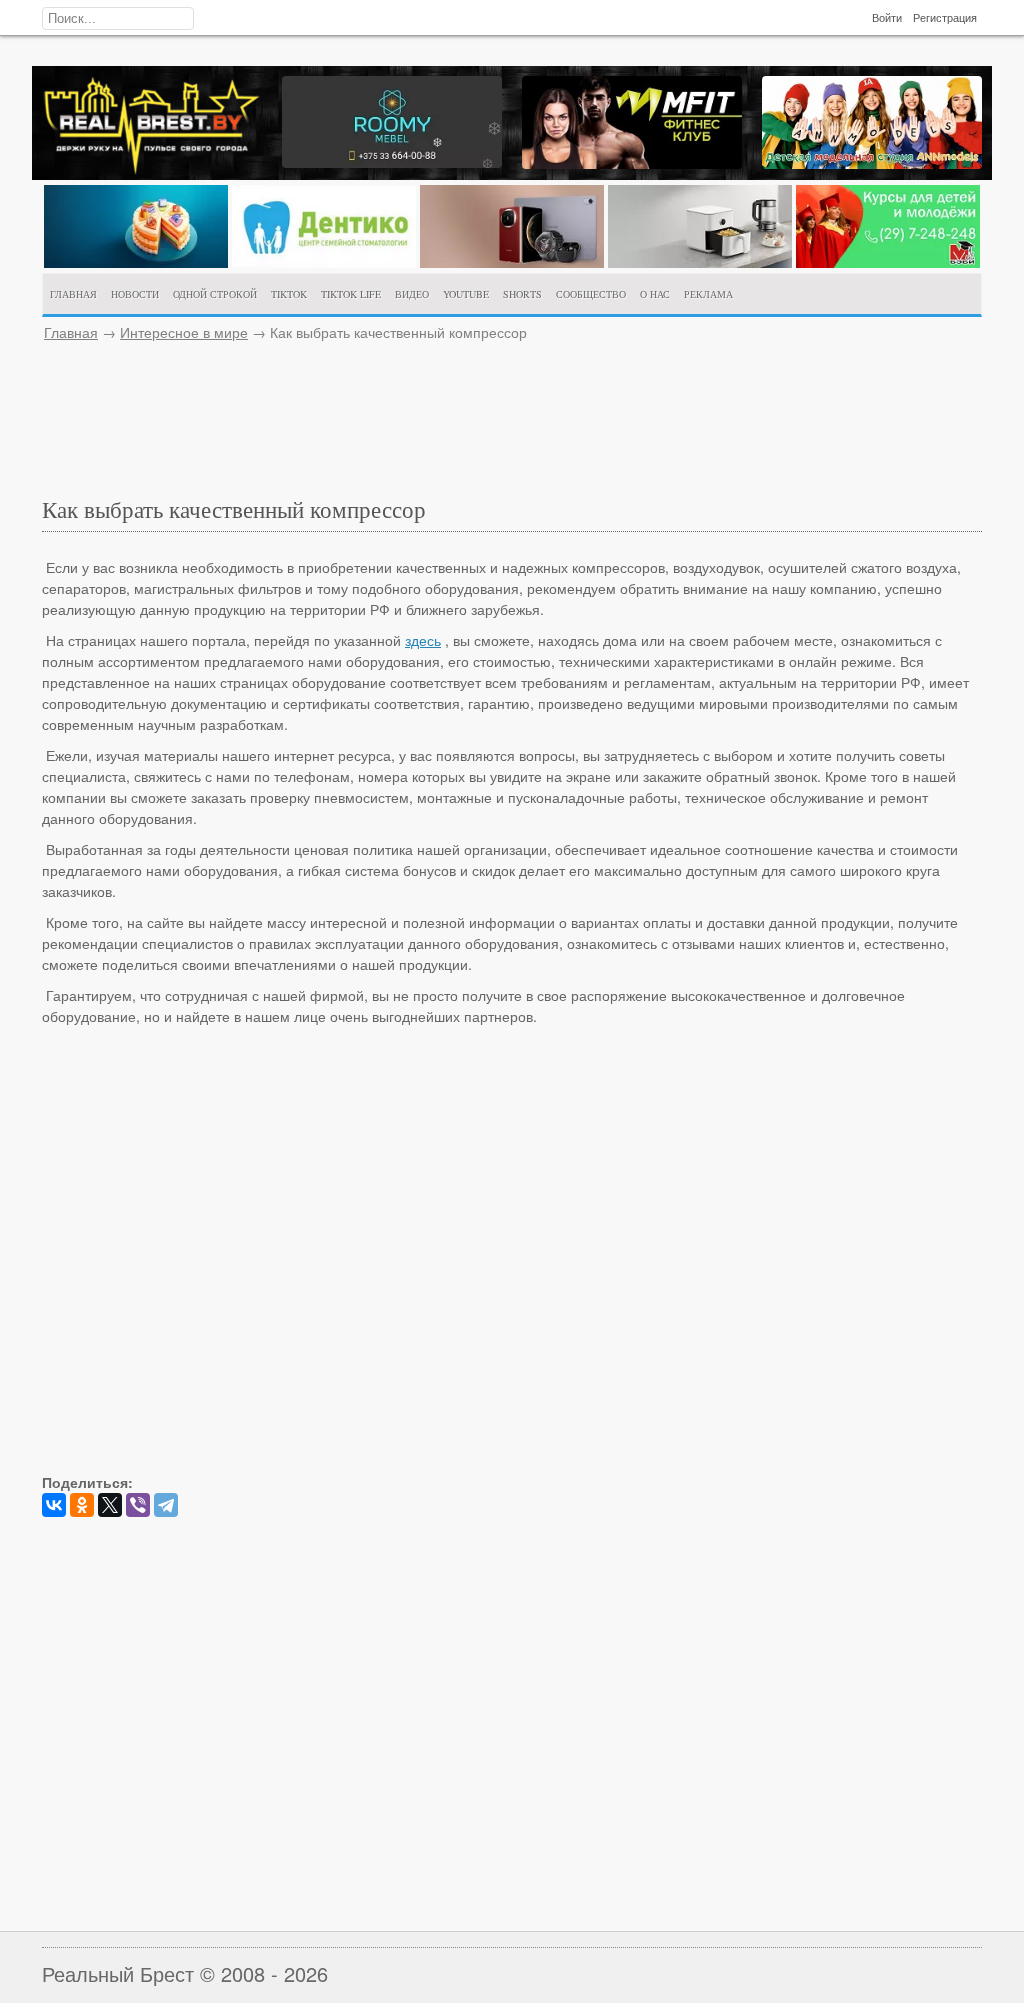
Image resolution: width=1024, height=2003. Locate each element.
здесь (423, 640)
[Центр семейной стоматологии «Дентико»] (324, 262)
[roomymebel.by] (392, 162)
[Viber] (138, 1505)
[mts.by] (136, 262)
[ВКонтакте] (54, 1505)
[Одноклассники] (82, 1505)
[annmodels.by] (872, 163)
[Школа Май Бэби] (888, 262)
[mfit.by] (632, 163)
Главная (71, 332)
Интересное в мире (184, 332)
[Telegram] (166, 1505)
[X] (110, 1505)
